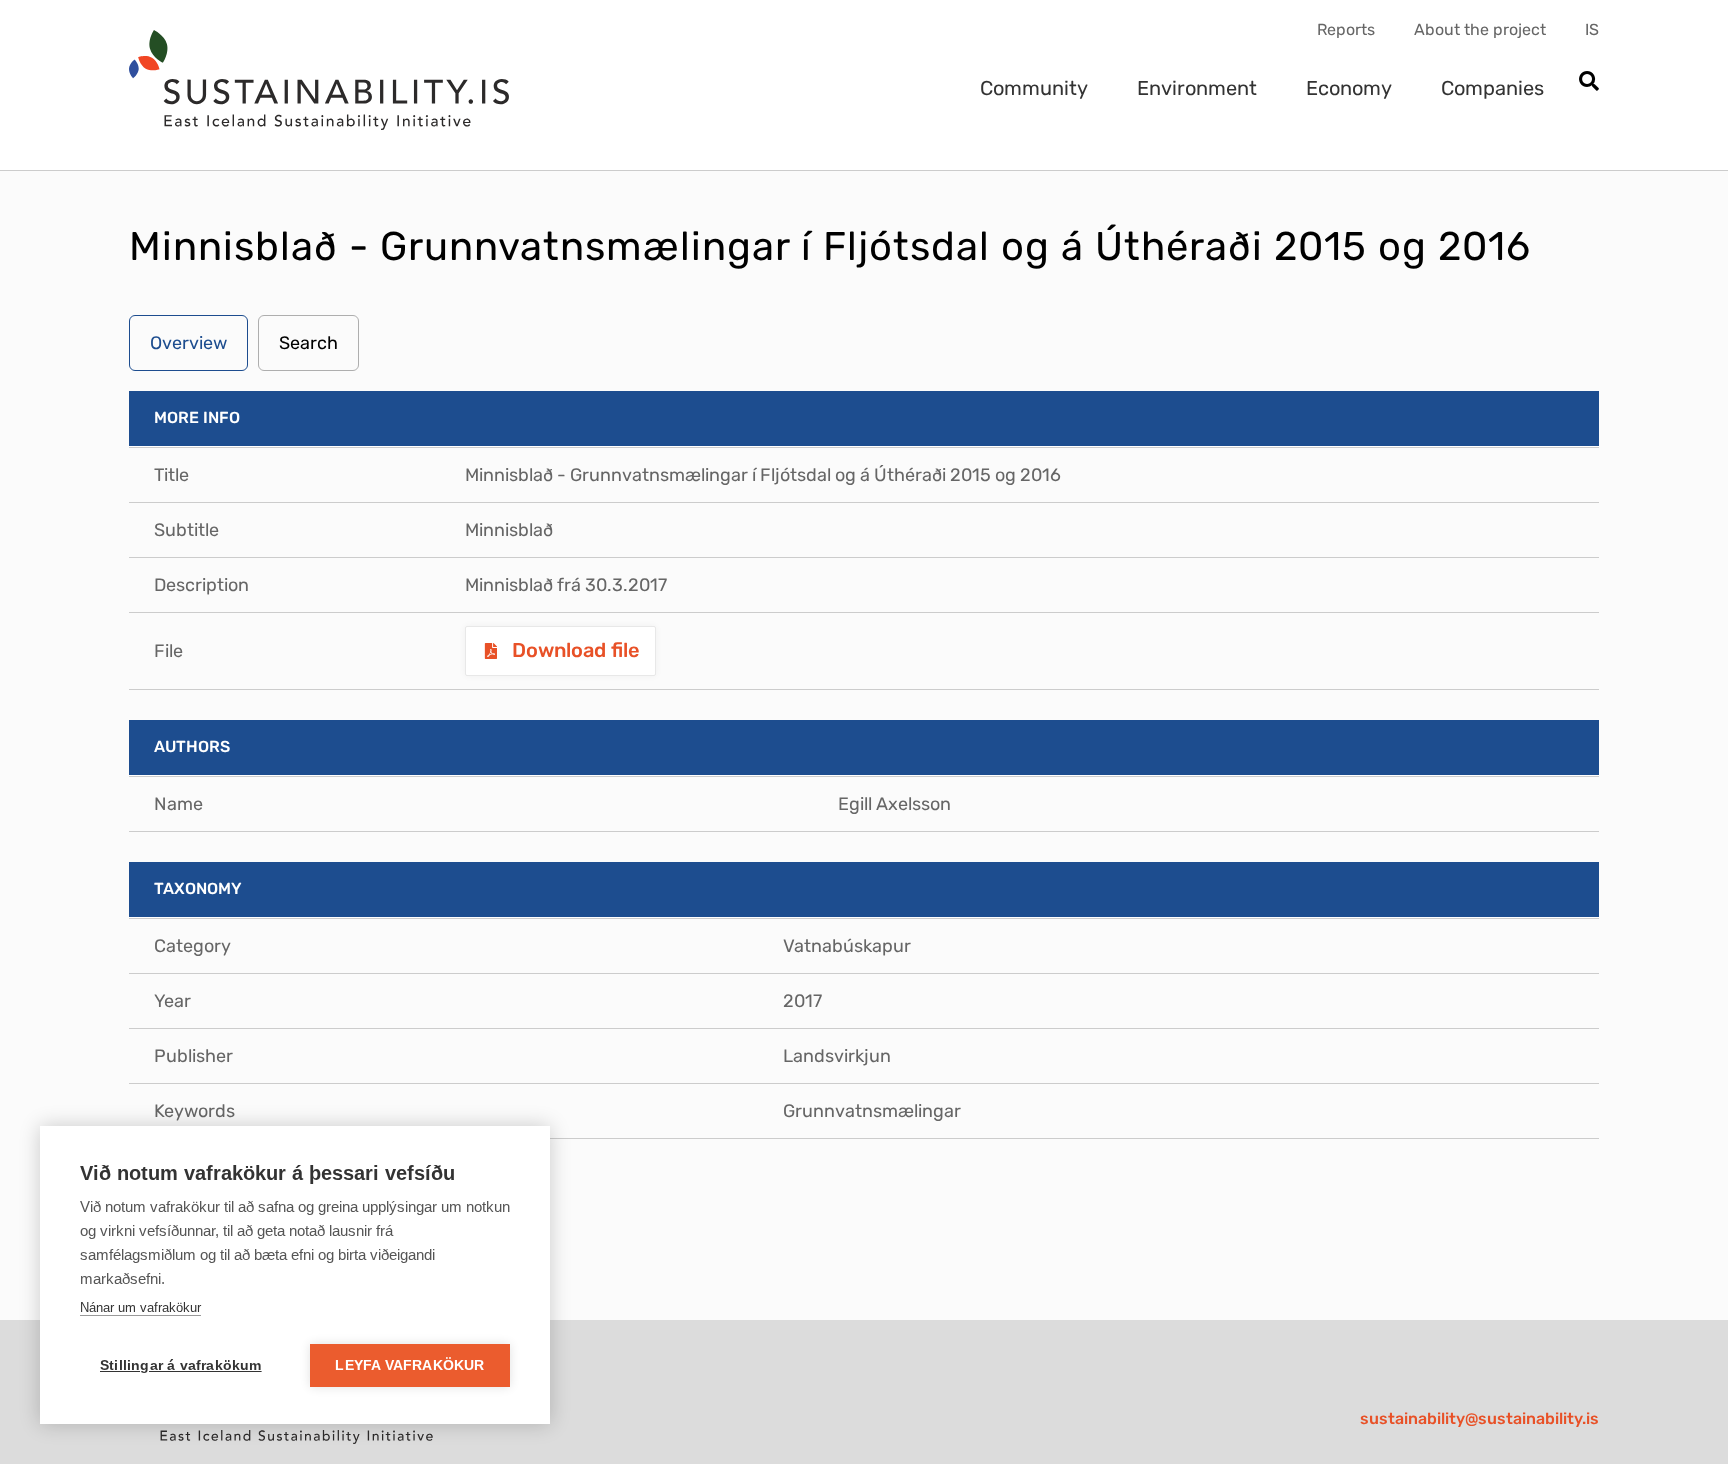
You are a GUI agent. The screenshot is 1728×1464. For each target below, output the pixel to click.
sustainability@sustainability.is (1479, 1418)
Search (308, 343)
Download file (573, 650)
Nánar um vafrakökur (140, 1307)
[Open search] (1588, 82)
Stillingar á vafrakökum (181, 1365)
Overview (188, 343)
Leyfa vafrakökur (409, 1365)
